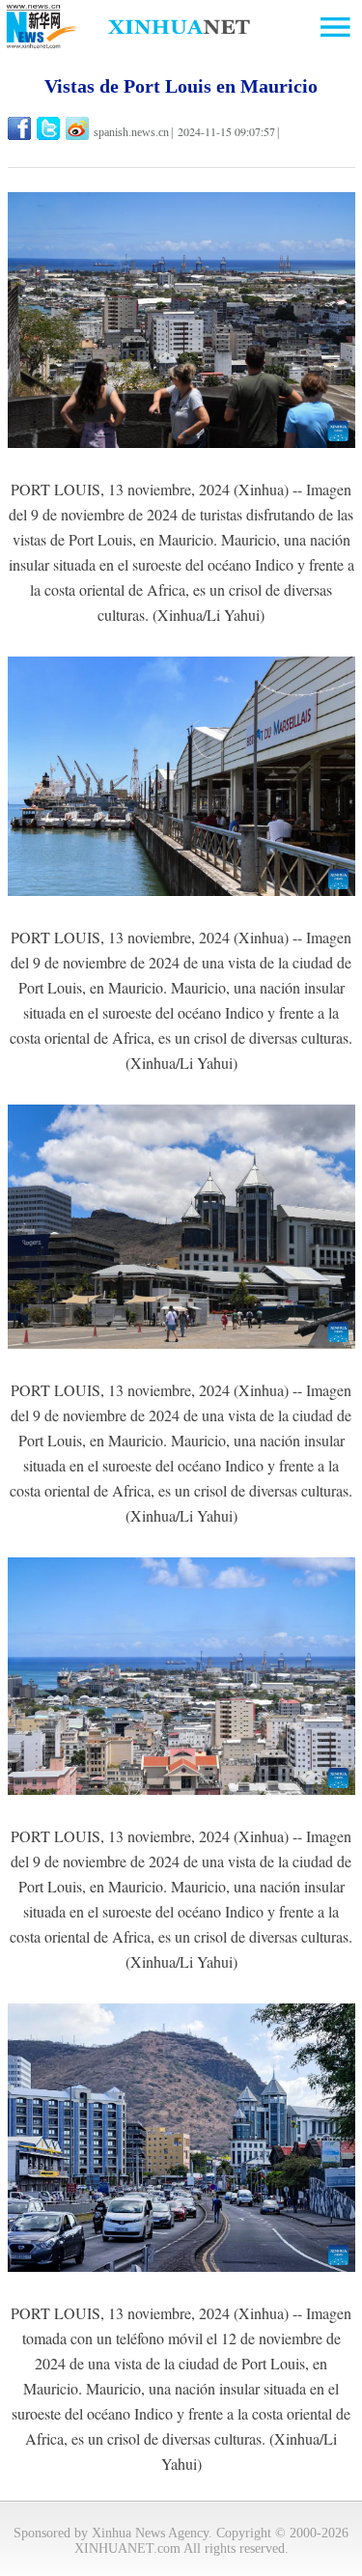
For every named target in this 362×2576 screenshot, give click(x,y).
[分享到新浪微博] (79, 128)
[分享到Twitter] (50, 128)
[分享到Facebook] (21, 128)
